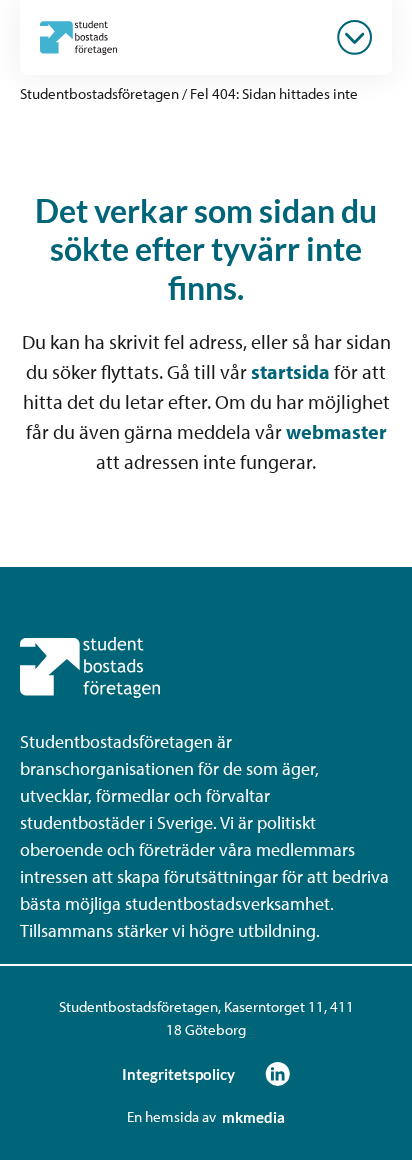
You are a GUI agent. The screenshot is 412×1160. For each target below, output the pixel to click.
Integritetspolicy (178, 1074)
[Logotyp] (78, 37)
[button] (354, 37)
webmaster (336, 431)
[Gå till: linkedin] (277, 1073)
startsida (290, 371)
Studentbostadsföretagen (99, 93)
